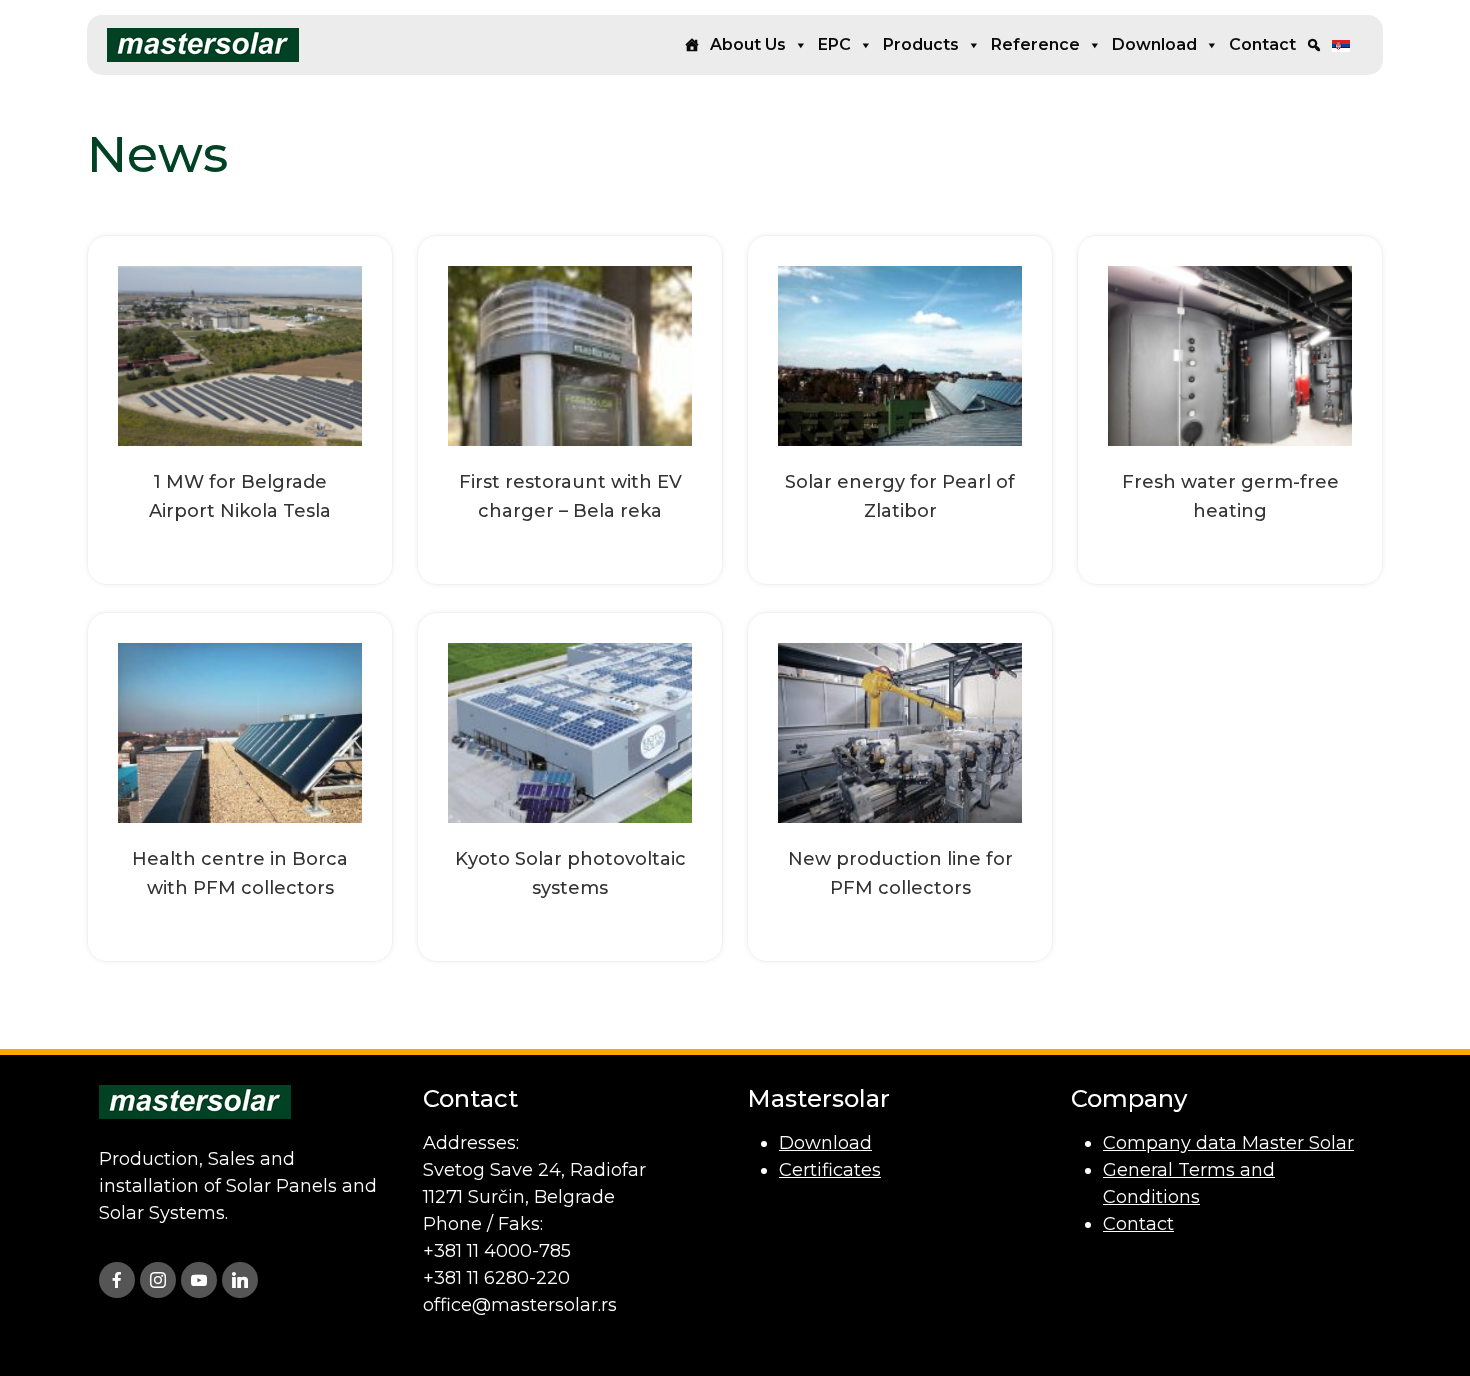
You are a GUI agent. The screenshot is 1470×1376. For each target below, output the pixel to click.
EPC (834, 44)
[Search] (1314, 45)
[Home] (692, 45)
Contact (1262, 44)
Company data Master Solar (1228, 1143)
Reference (1035, 44)
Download (1154, 44)
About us (748, 44)
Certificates (830, 1170)
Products (921, 44)
